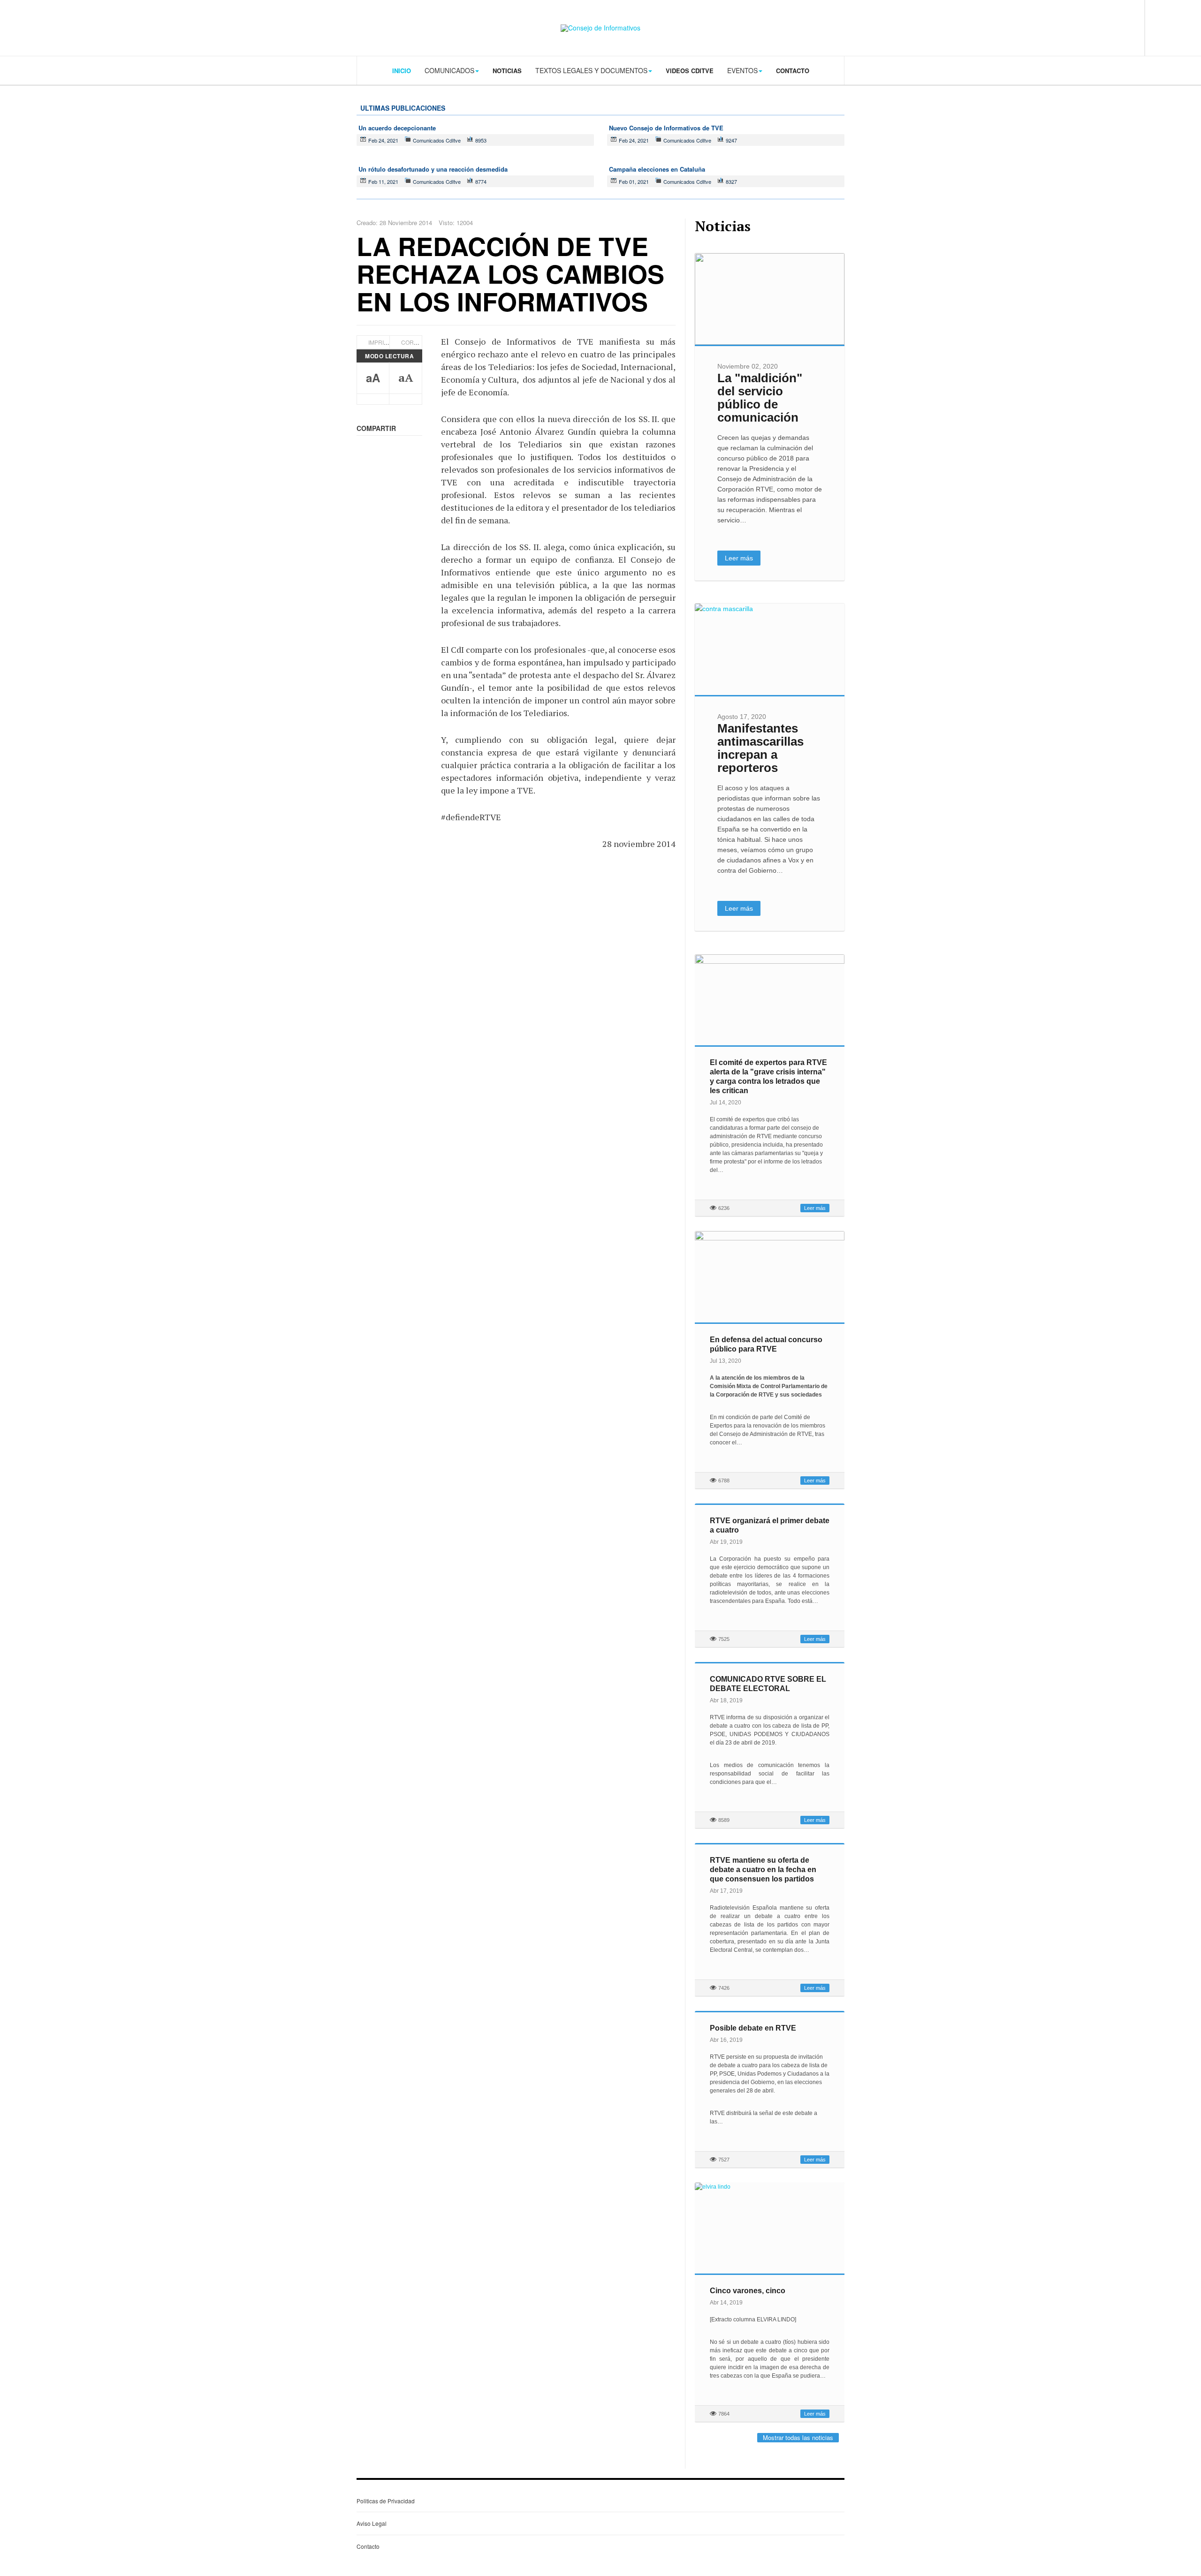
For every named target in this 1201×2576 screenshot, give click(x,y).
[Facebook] (1084, 27)
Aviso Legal (372, 2523)
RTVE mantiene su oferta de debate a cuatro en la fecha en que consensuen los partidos (763, 1870)
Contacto (793, 71)
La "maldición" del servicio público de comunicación (760, 398)
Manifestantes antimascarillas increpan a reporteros (760, 748)
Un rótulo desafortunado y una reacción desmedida (433, 169)
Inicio (402, 71)
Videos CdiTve (690, 71)
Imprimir (381, 342)
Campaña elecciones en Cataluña (657, 169)
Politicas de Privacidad (386, 2501)
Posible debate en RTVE (753, 2028)
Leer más (739, 558)
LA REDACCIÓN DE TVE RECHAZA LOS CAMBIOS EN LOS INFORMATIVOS (510, 274)
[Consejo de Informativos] (600, 28)
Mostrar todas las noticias (798, 2437)
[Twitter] (1103, 27)
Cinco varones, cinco (748, 2291)
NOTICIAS (507, 71)
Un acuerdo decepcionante (397, 128)
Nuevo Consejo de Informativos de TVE (666, 128)
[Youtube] (1122, 27)
